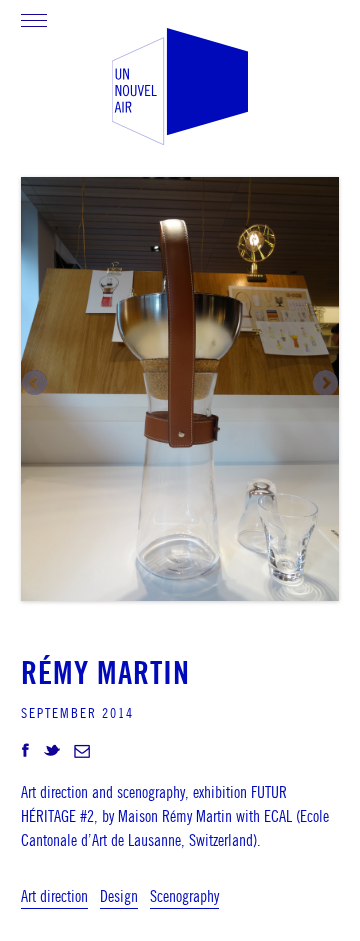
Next (324, 384)
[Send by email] (82, 752)
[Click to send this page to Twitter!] (52, 752)
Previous (36, 384)
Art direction (54, 896)
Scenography (184, 896)
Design (119, 896)
